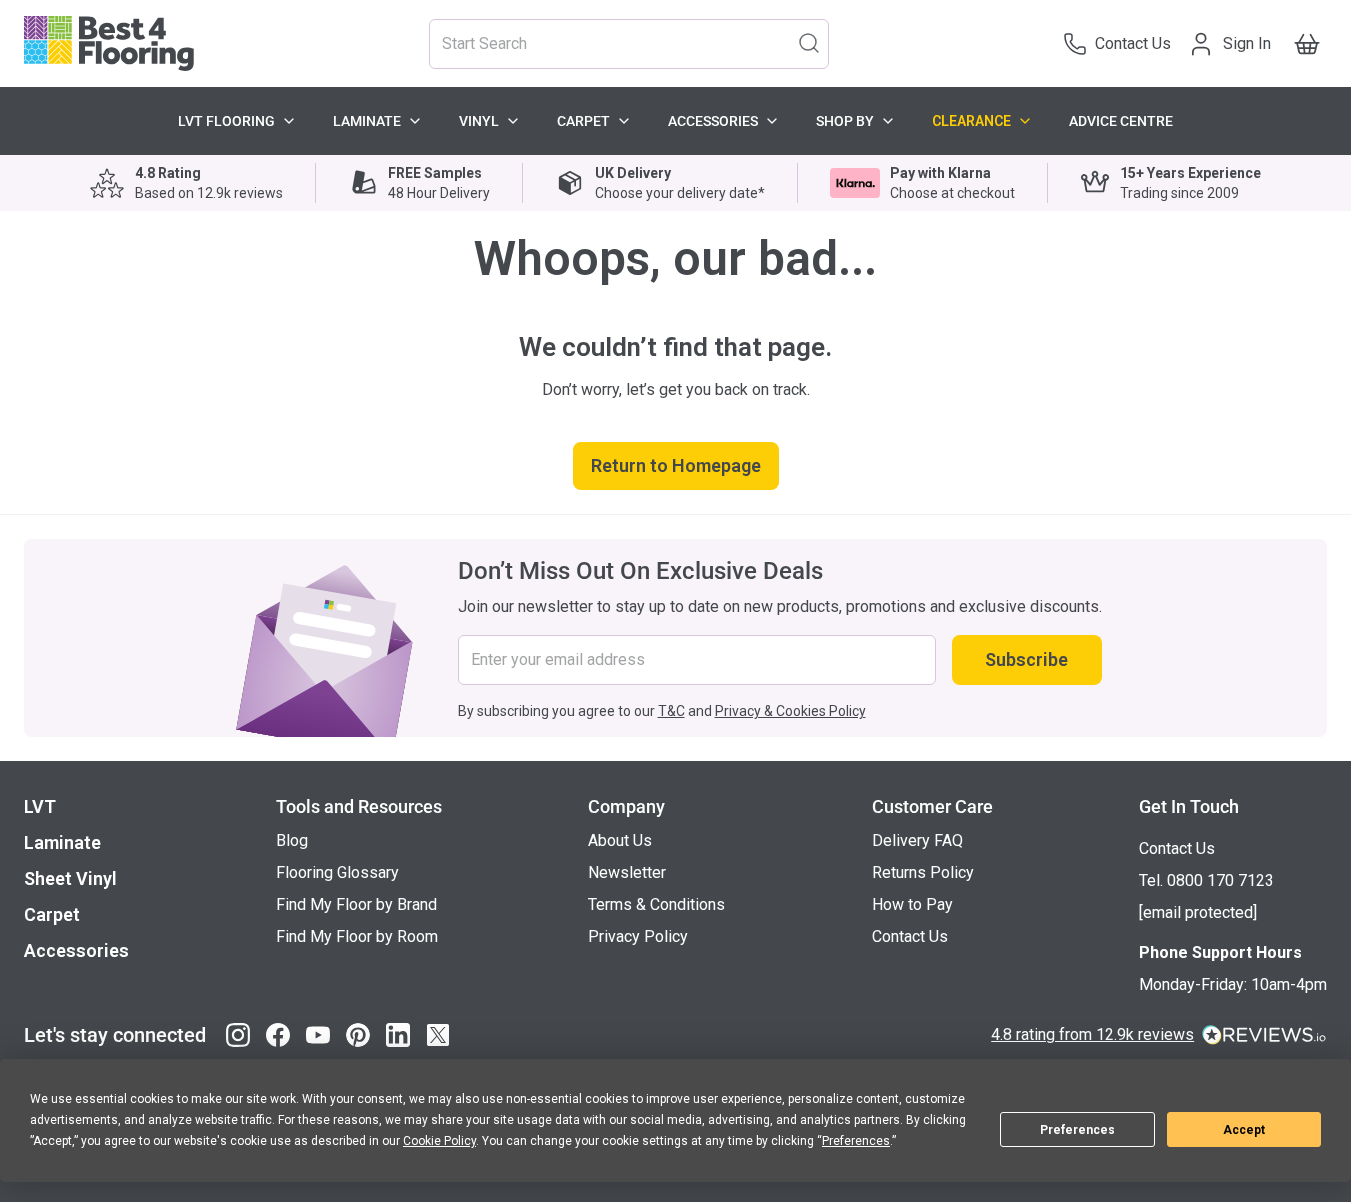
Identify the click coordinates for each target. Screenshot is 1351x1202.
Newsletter (627, 872)
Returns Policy (923, 872)
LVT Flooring (226, 121)
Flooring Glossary (337, 872)
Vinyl (479, 121)
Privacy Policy (638, 936)
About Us (620, 840)
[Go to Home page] (109, 43)
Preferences (1077, 1130)
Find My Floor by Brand (356, 904)
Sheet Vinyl (70, 878)
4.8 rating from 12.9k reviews (1092, 1034)
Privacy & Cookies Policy (790, 711)
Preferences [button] (856, 1141)
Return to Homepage (676, 465)
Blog (292, 840)
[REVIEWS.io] (1264, 1035)
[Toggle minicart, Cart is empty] (1307, 44)
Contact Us (910, 936)
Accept (1244, 1130)
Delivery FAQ (917, 840)
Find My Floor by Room (357, 936)
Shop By (845, 121)
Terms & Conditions (656, 904)
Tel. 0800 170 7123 (1206, 880)
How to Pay (912, 904)
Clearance (971, 121)
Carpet (583, 121)
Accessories (713, 121)
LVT (40, 806)
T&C (671, 711)
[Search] (809, 42)
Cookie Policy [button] (439, 1141)
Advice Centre (1121, 121)
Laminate (367, 121)
